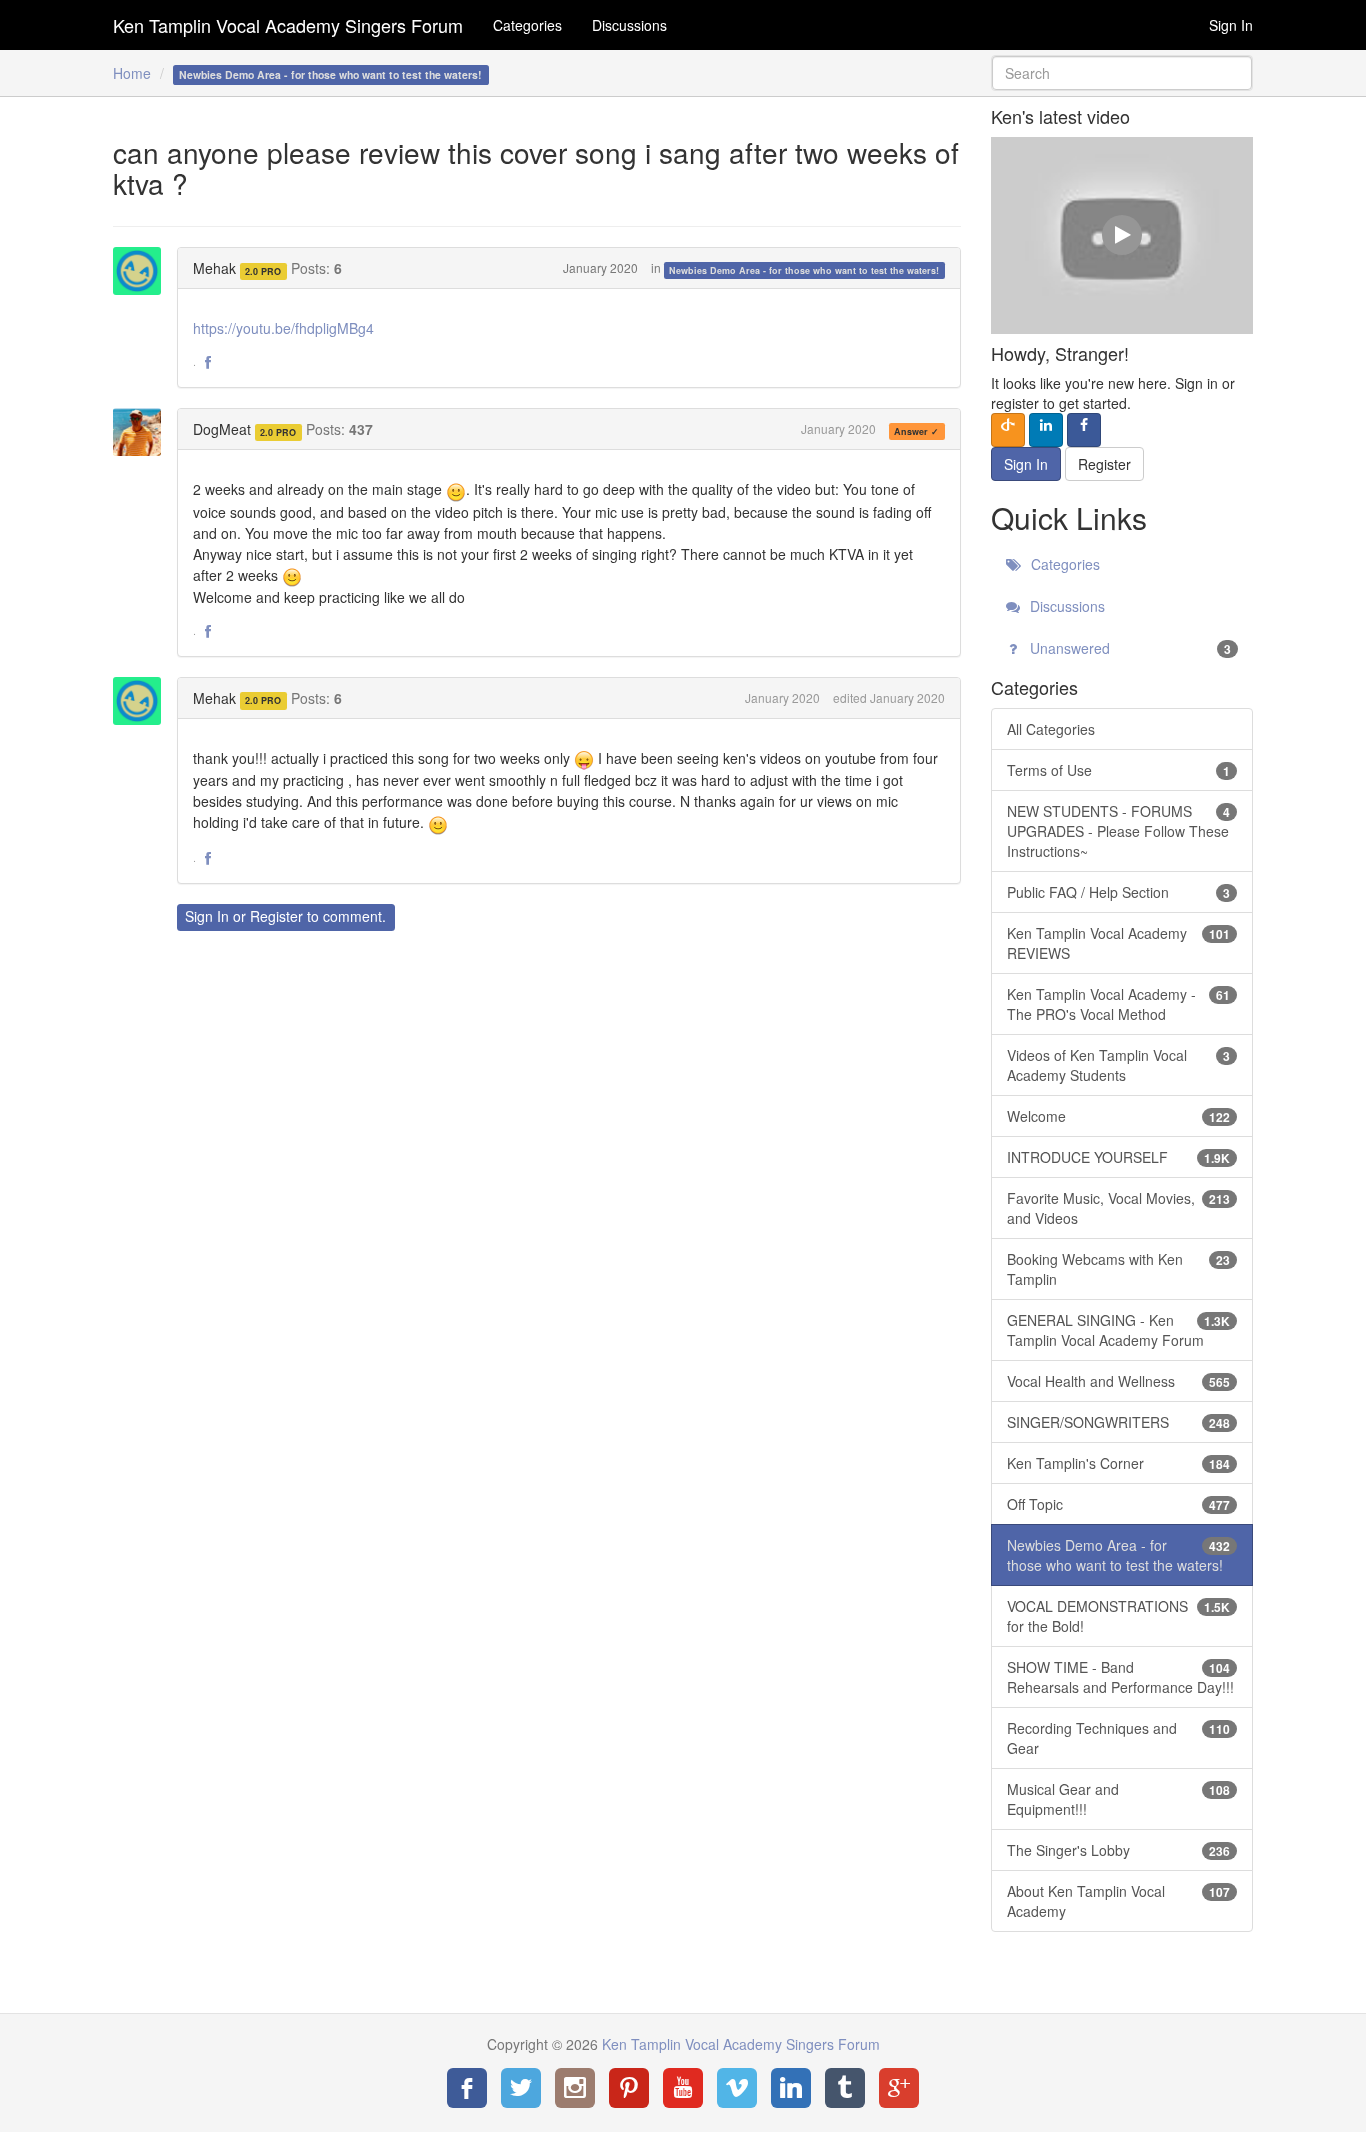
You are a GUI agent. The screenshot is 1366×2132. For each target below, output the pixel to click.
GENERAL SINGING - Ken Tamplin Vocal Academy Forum (1119, 1330)
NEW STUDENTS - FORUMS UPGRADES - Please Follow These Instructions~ (1119, 831)
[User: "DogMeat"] (143, 432)
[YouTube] (683, 2088)
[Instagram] (575, 2088)
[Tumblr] (845, 2088)
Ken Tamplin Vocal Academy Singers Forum (288, 25)
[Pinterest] (629, 2088)
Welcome (1119, 1116)
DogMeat (222, 429)
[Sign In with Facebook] (1084, 430)
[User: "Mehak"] (143, 271)
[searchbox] (1122, 73)
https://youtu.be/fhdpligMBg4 (283, 328)
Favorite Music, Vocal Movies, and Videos (1119, 1208)
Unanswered (1129, 648)
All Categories (1051, 729)
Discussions (629, 25)
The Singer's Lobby (1119, 1850)
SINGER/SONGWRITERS (1119, 1422)
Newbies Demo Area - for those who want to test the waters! (804, 269)
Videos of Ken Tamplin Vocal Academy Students (1119, 1065)
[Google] (899, 2088)
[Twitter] (521, 2088)
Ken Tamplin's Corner (1119, 1463)
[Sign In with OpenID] (1008, 430)
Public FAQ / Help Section (1119, 892)
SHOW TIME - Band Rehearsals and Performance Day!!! (1120, 1677)
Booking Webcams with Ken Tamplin (1119, 1269)
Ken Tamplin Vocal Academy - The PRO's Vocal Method (1119, 1004)
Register (276, 916)
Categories (527, 25)
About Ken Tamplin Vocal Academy (1119, 1901)
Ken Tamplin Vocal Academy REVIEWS (1119, 943)
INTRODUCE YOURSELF (1119, 1157)
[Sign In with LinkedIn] (1046, 430)
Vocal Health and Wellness (1119, 1381)
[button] (208, 363)
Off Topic (1119, 1504)
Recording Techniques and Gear (1119, 1738)
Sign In (1231, 25)
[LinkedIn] (791, 2088)
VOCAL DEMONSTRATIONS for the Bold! (1119, 1616)
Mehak (214, 268)
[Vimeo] (737, 2088)
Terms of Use (1119, 770)
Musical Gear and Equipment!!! (1119, 1799)
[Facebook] (467, 2088)
